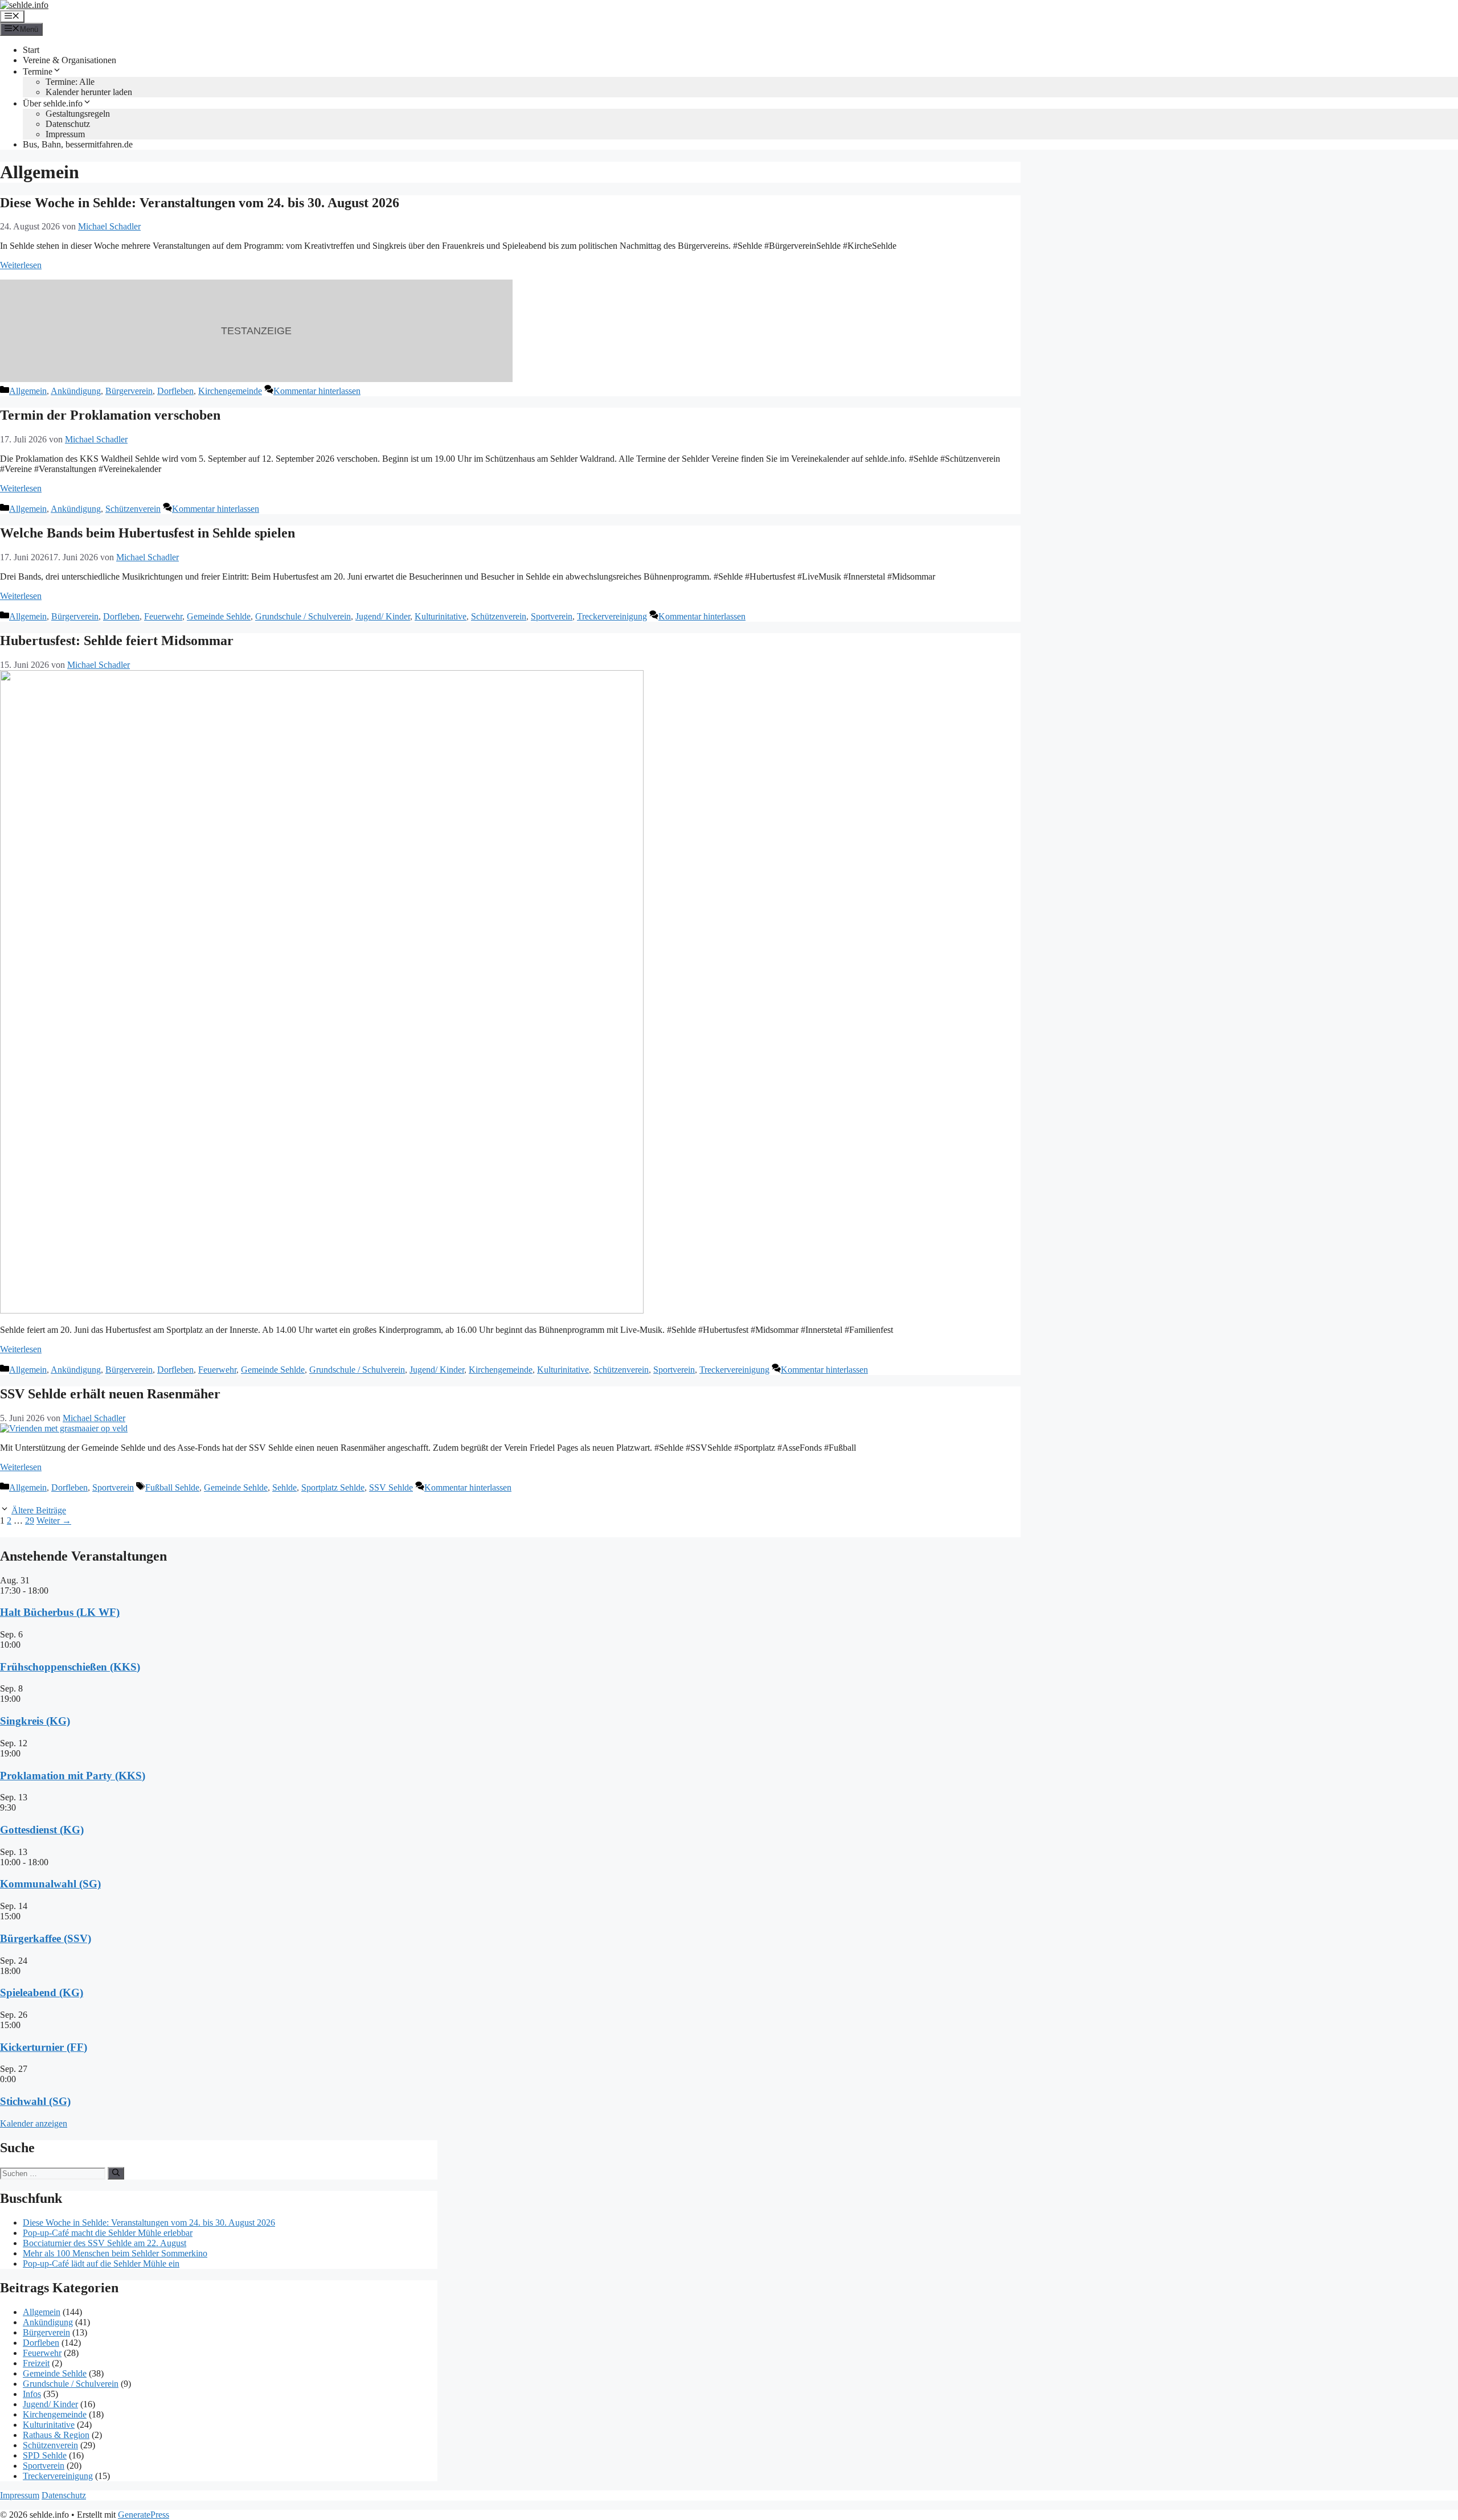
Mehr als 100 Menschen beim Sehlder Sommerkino (115, 2253)
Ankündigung (76, 391)
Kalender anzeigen (34, 2123)
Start (31, 50)
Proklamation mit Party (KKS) (73, 1776)
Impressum (65, 134)
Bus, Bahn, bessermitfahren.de (78, 144)
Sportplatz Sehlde (333, 1487)
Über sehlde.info (53, 103)
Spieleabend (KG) (42, 1992)
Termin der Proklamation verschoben (110, 415)
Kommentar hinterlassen (317, 391)
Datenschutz (68, 124)
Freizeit (36, 2363)
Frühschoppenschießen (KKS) (70, 1667)
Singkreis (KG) (35, 1721)
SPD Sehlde (45, 2455)
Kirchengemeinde (230, 391)
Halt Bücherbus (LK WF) (60, 1612)
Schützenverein (133, 509)
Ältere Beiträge (39, 1510)
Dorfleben (175, 391)
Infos (32, 2394)
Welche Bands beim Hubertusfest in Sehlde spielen (148, 533)
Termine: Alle (70, 82)
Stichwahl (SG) (35, 2101)
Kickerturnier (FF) (44, 2047)
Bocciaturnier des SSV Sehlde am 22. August (105, 2243)
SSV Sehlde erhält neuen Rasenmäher (110, 1394)
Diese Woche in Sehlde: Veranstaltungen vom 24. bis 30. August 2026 (200, 203)
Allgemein (28, 391)
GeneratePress (144, 2515)
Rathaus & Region (56, 2435)
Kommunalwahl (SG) (50, 1884)
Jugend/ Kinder (383, 616)
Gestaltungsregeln (78, 114)
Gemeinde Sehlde (219, 616)
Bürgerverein (129, 391)
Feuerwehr (163, 616)
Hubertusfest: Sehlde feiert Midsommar (117, 641)
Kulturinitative (441, 616)
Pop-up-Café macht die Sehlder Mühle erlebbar (108, 2233)
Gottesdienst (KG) (42, 1830)
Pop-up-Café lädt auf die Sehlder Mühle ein (101, 2264)
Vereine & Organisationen (69, 60)
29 (30, 1520)
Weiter (54, 1520)
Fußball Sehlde (172, 1487)
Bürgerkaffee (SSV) (46, 1938)
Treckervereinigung (612, 616)
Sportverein (552, 616)
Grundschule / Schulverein (303, 616)
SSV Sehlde (391, 1487)
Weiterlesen (21, 265)
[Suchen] (116, 2173)
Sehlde (284, 1487)
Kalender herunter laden (89, 92)
